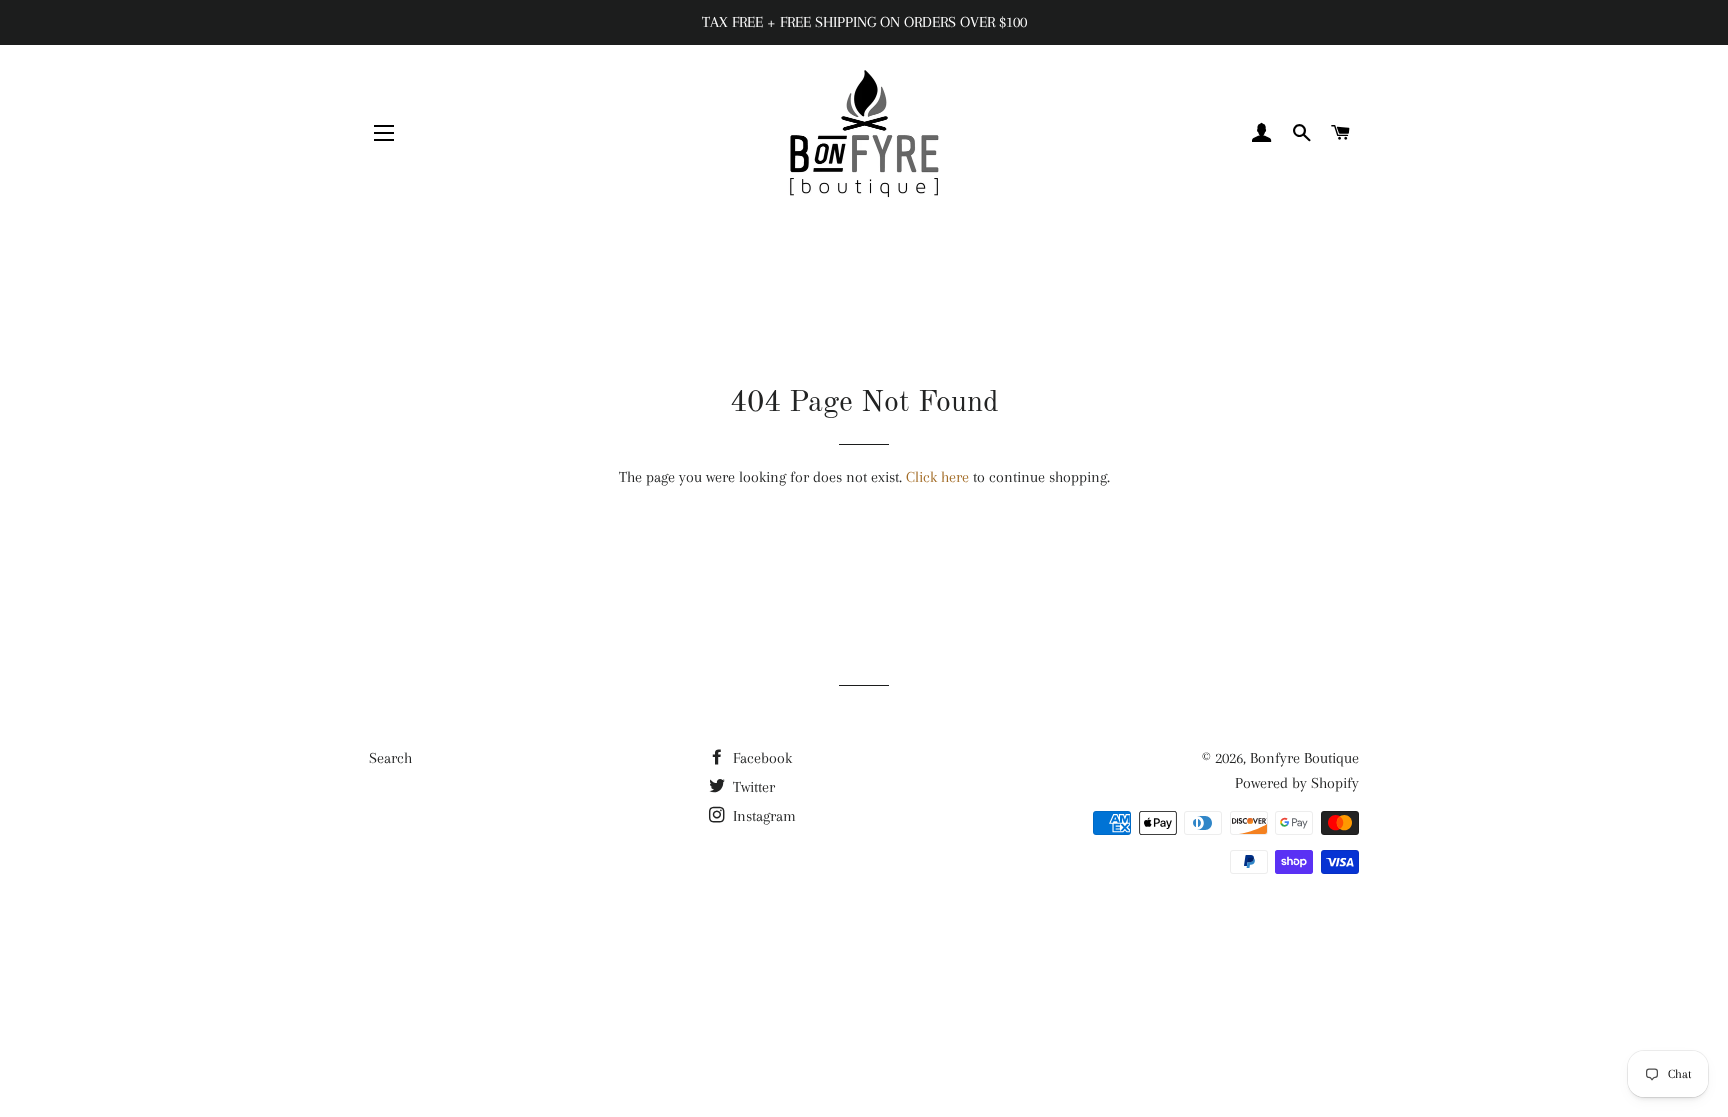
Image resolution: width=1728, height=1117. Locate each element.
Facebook (760, 758)
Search (390, 758)
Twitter (752, 787)
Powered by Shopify (1297, 783)
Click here (937, 477)
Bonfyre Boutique (1304, 758)
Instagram (762, 816)
